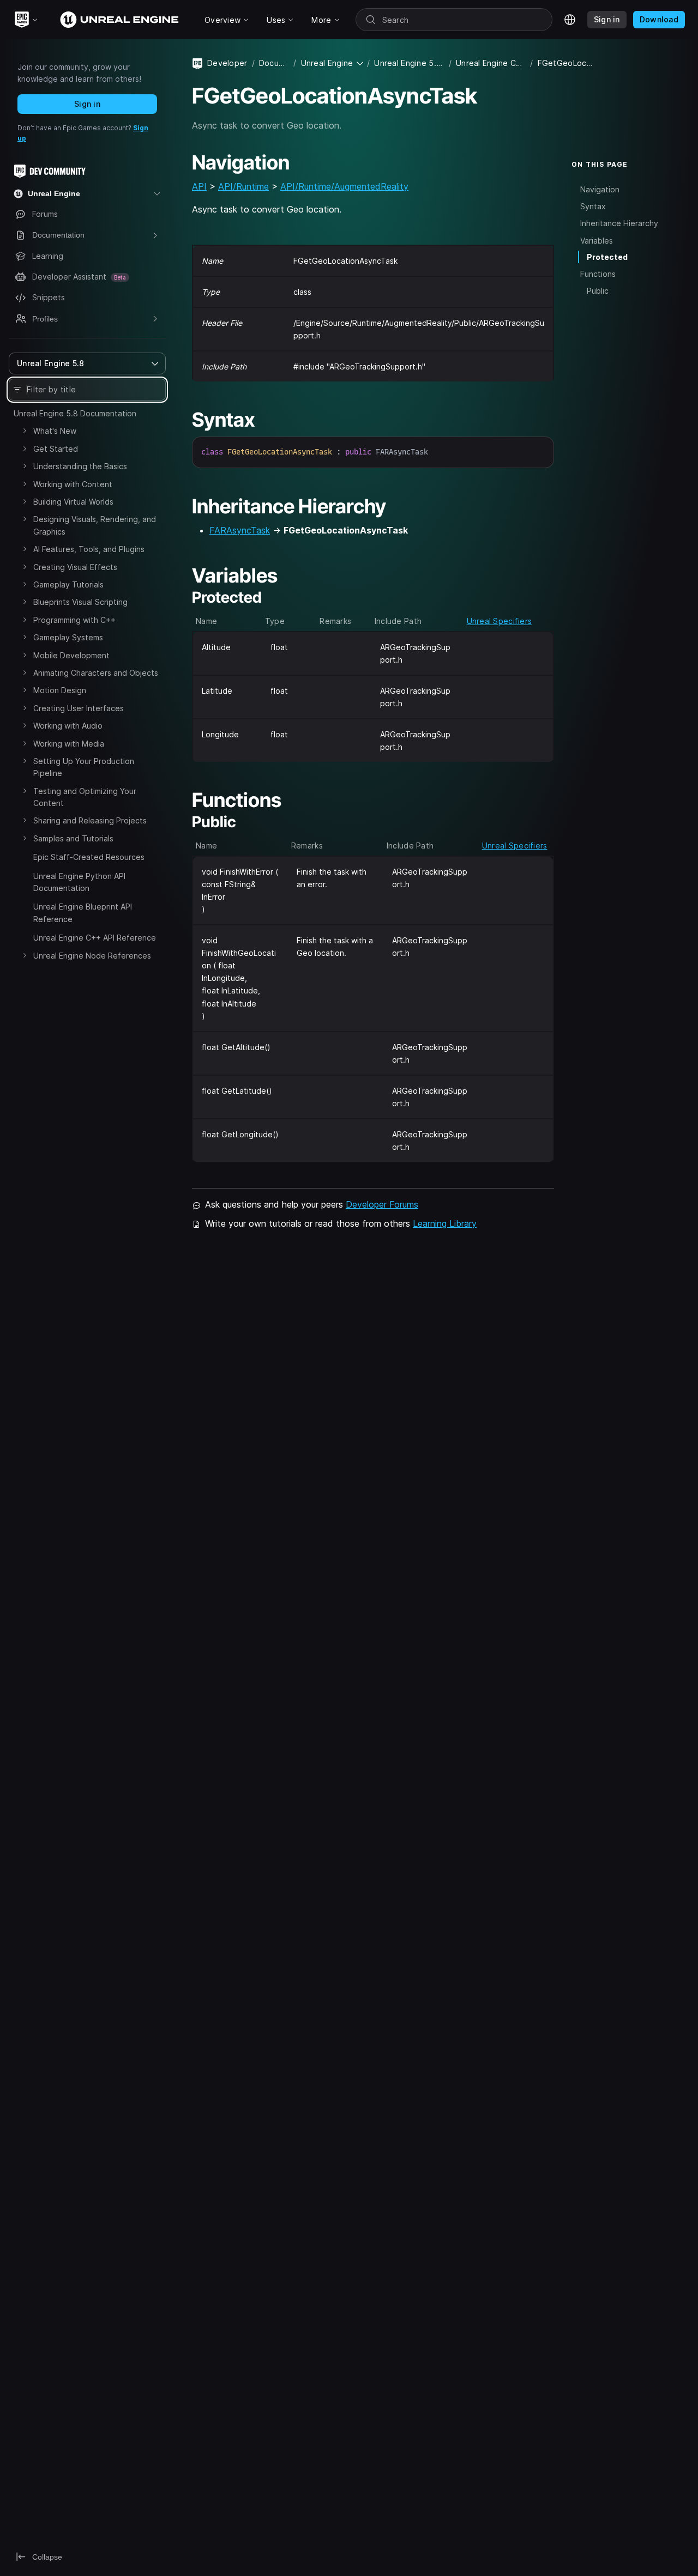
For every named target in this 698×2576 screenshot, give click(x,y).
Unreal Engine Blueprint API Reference (83, 913)
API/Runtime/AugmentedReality (344, 186)
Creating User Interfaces (79, 708)
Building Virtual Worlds (73, 502)
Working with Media (69, 744)
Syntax (593, 206)
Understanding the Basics (80, 466)
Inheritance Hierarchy (619, 223)
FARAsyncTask (240, 530)
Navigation (600, 189)
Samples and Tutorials (73, 838)
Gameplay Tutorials (68, 584)
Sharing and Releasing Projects (90, 820)
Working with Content (73, 484)
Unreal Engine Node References (92, 956)
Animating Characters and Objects (96, 673)
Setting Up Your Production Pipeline (84, 767)
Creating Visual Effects (75, 567)
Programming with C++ (74, 620)
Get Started (56, 449)
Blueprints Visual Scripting (80, 602)
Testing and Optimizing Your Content (85, 797)
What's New (55, 431)
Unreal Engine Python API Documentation (79, 882)
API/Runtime (243, 186)
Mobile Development (71, 655)
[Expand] (25, 431)
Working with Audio (68, 726)
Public (598, 291)
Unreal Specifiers (500, 621)
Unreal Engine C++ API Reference (95, 938)
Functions (598, 274)
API (199, 186)
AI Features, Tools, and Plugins (89, 549)
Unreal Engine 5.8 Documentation (75, 413)
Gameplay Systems (68, 637)
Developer (227, 63)
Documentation (274, 63)
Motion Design (60, 690)
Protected (607, 257)
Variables (597, 240)
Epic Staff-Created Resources (89, 857)
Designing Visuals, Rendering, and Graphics (95, 525)
